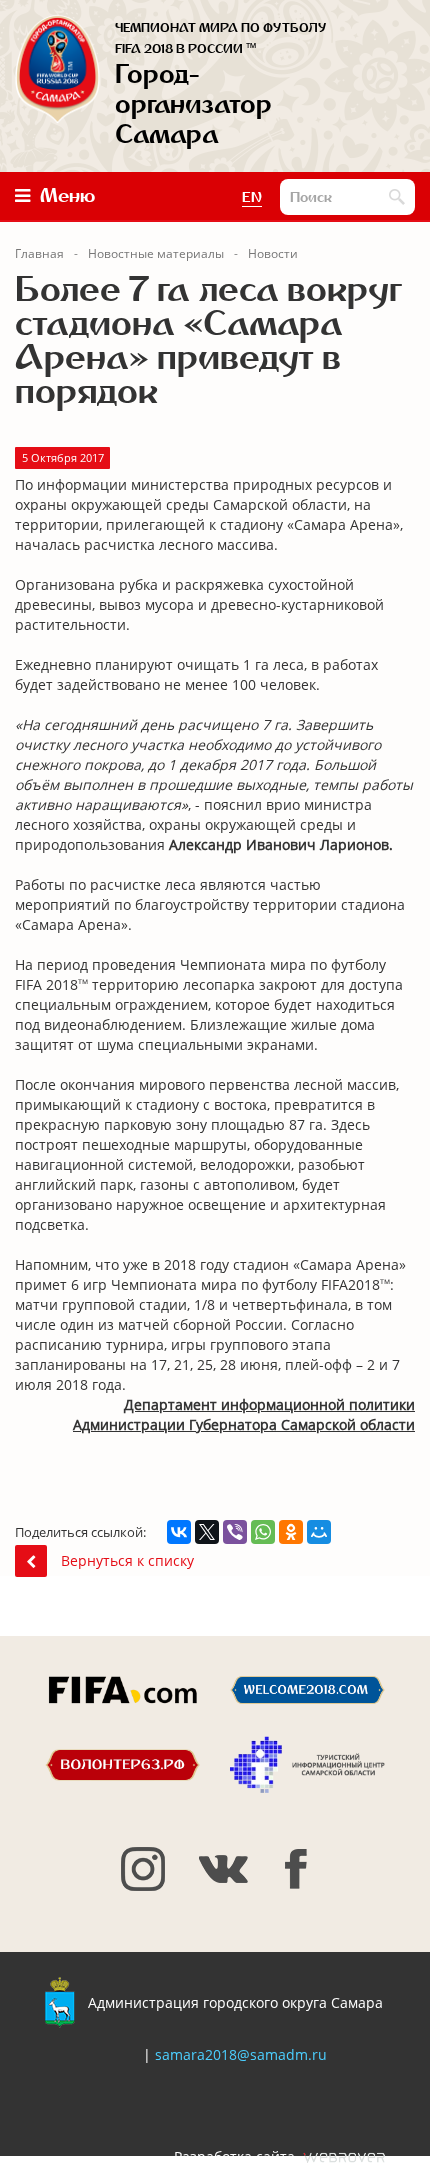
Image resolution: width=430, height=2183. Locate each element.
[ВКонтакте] (179, 1532)
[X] (207, 1532)
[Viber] (235, 1532)
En (252, 198)
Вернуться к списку (127, 1560)
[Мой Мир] (319, 1532)
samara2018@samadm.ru (241, 2054)
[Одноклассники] (291, 1532)
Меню (67, 195)
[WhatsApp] (263, 1532)
